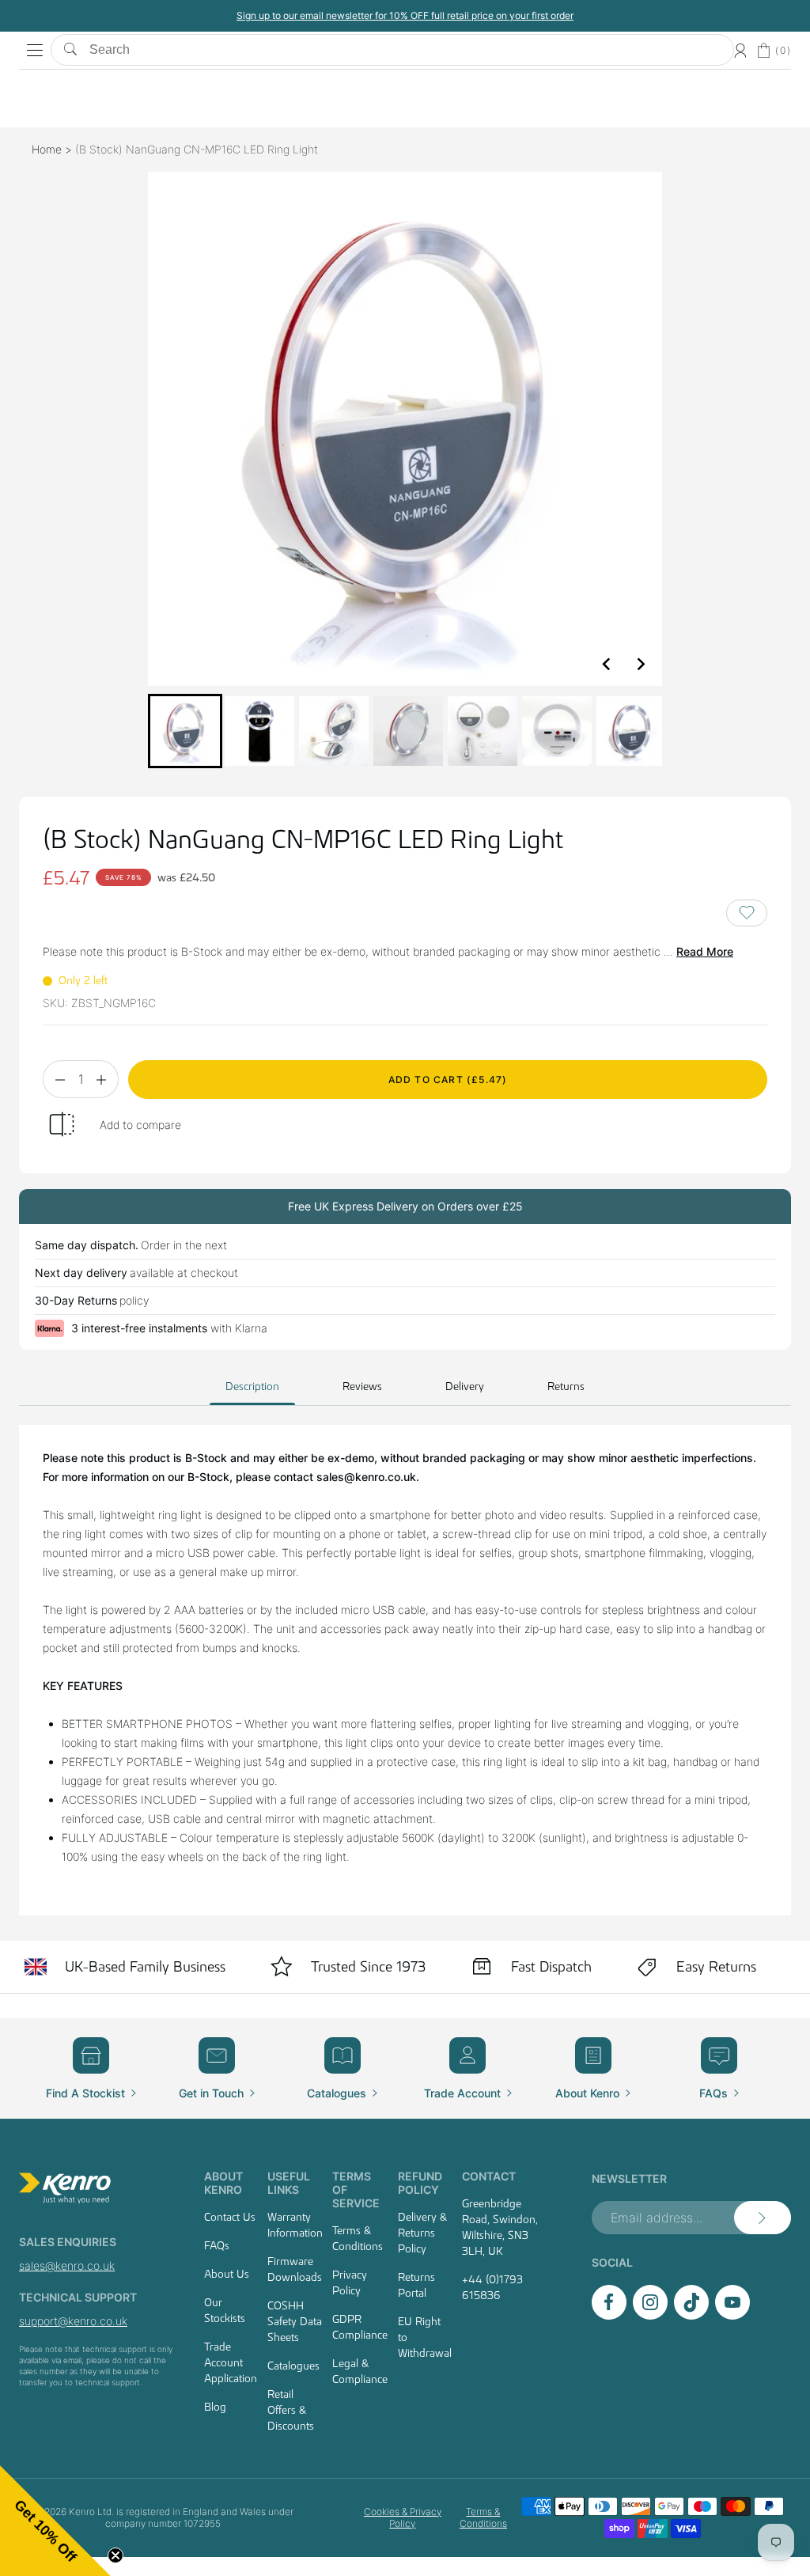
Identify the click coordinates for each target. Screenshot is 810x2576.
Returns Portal (416, 2285)
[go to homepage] (97, 2188)
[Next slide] (640, 664)
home (47, 149)
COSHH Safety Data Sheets (295, 2321)
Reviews (362, 1386)
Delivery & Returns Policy (422, 2233)
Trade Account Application (231, 2362)
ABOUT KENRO (223, 2183)
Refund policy (420, 2183)
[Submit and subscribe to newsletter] (763, 2218)
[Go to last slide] (607, 664)
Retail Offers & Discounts (291, 2410)
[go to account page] (740, 51)
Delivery (465, 1386)
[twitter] (691, 2315)
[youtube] (732, 2315)
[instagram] (650, 2315)
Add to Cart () (448, 1080)
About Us (227, 2274)
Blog (215, 2407)
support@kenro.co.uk (73, 2321)
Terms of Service (356, 2190)
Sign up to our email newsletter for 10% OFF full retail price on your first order (615, 15)
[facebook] (609, 2315)
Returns (566, 1386)
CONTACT (489, 2176)
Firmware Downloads (295, 2269)
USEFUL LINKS (289, 2183)
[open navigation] (35, 51)
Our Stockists (225, 2310)
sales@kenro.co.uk (67, 2265)
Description (252, 1386)
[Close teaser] (115, 2555)
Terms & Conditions (358, 2238)
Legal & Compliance (360, 2371)
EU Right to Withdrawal (425, 2337)
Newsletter (629, 2178)
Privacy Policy (350, 2282)
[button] (185, 731)
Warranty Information (295, 2225)
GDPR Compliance (360, 2327)
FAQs (217, 2245)
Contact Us (230, 2217)
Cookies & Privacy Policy (403, 2517)
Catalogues (293, 2366)
